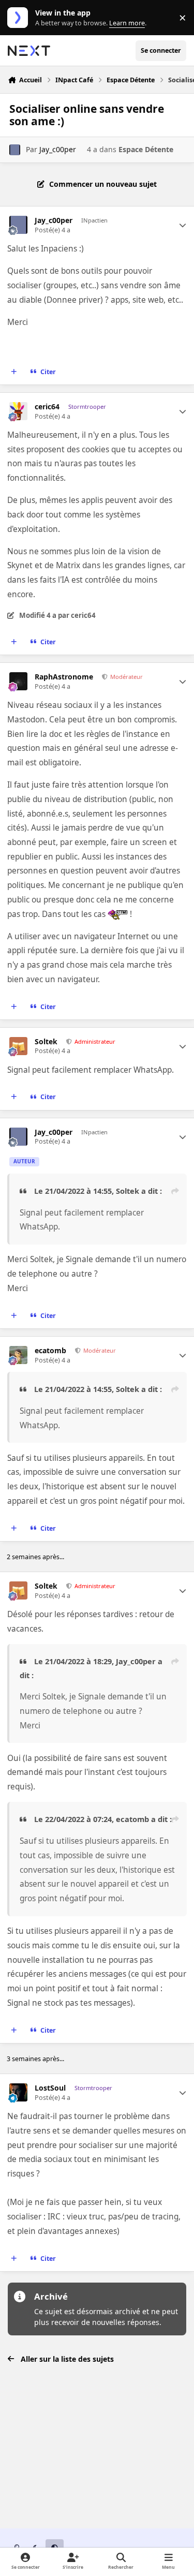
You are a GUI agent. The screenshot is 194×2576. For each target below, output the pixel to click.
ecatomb (50, 1351)
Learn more (20, 18)
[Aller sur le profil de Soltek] (18, 1046)
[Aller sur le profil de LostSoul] (18, 2092)
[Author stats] (183, 225)
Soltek (46, 1042)
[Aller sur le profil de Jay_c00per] (15, 150)
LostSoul (50, 2088)
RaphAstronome (64, 677)
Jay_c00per (58, 149)
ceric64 (47, 407)
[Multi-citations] (14, 372)
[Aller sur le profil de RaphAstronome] (18, 681)
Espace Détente (146, 149)
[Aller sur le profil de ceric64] (18, 411)
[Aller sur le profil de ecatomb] (18, 1355)
